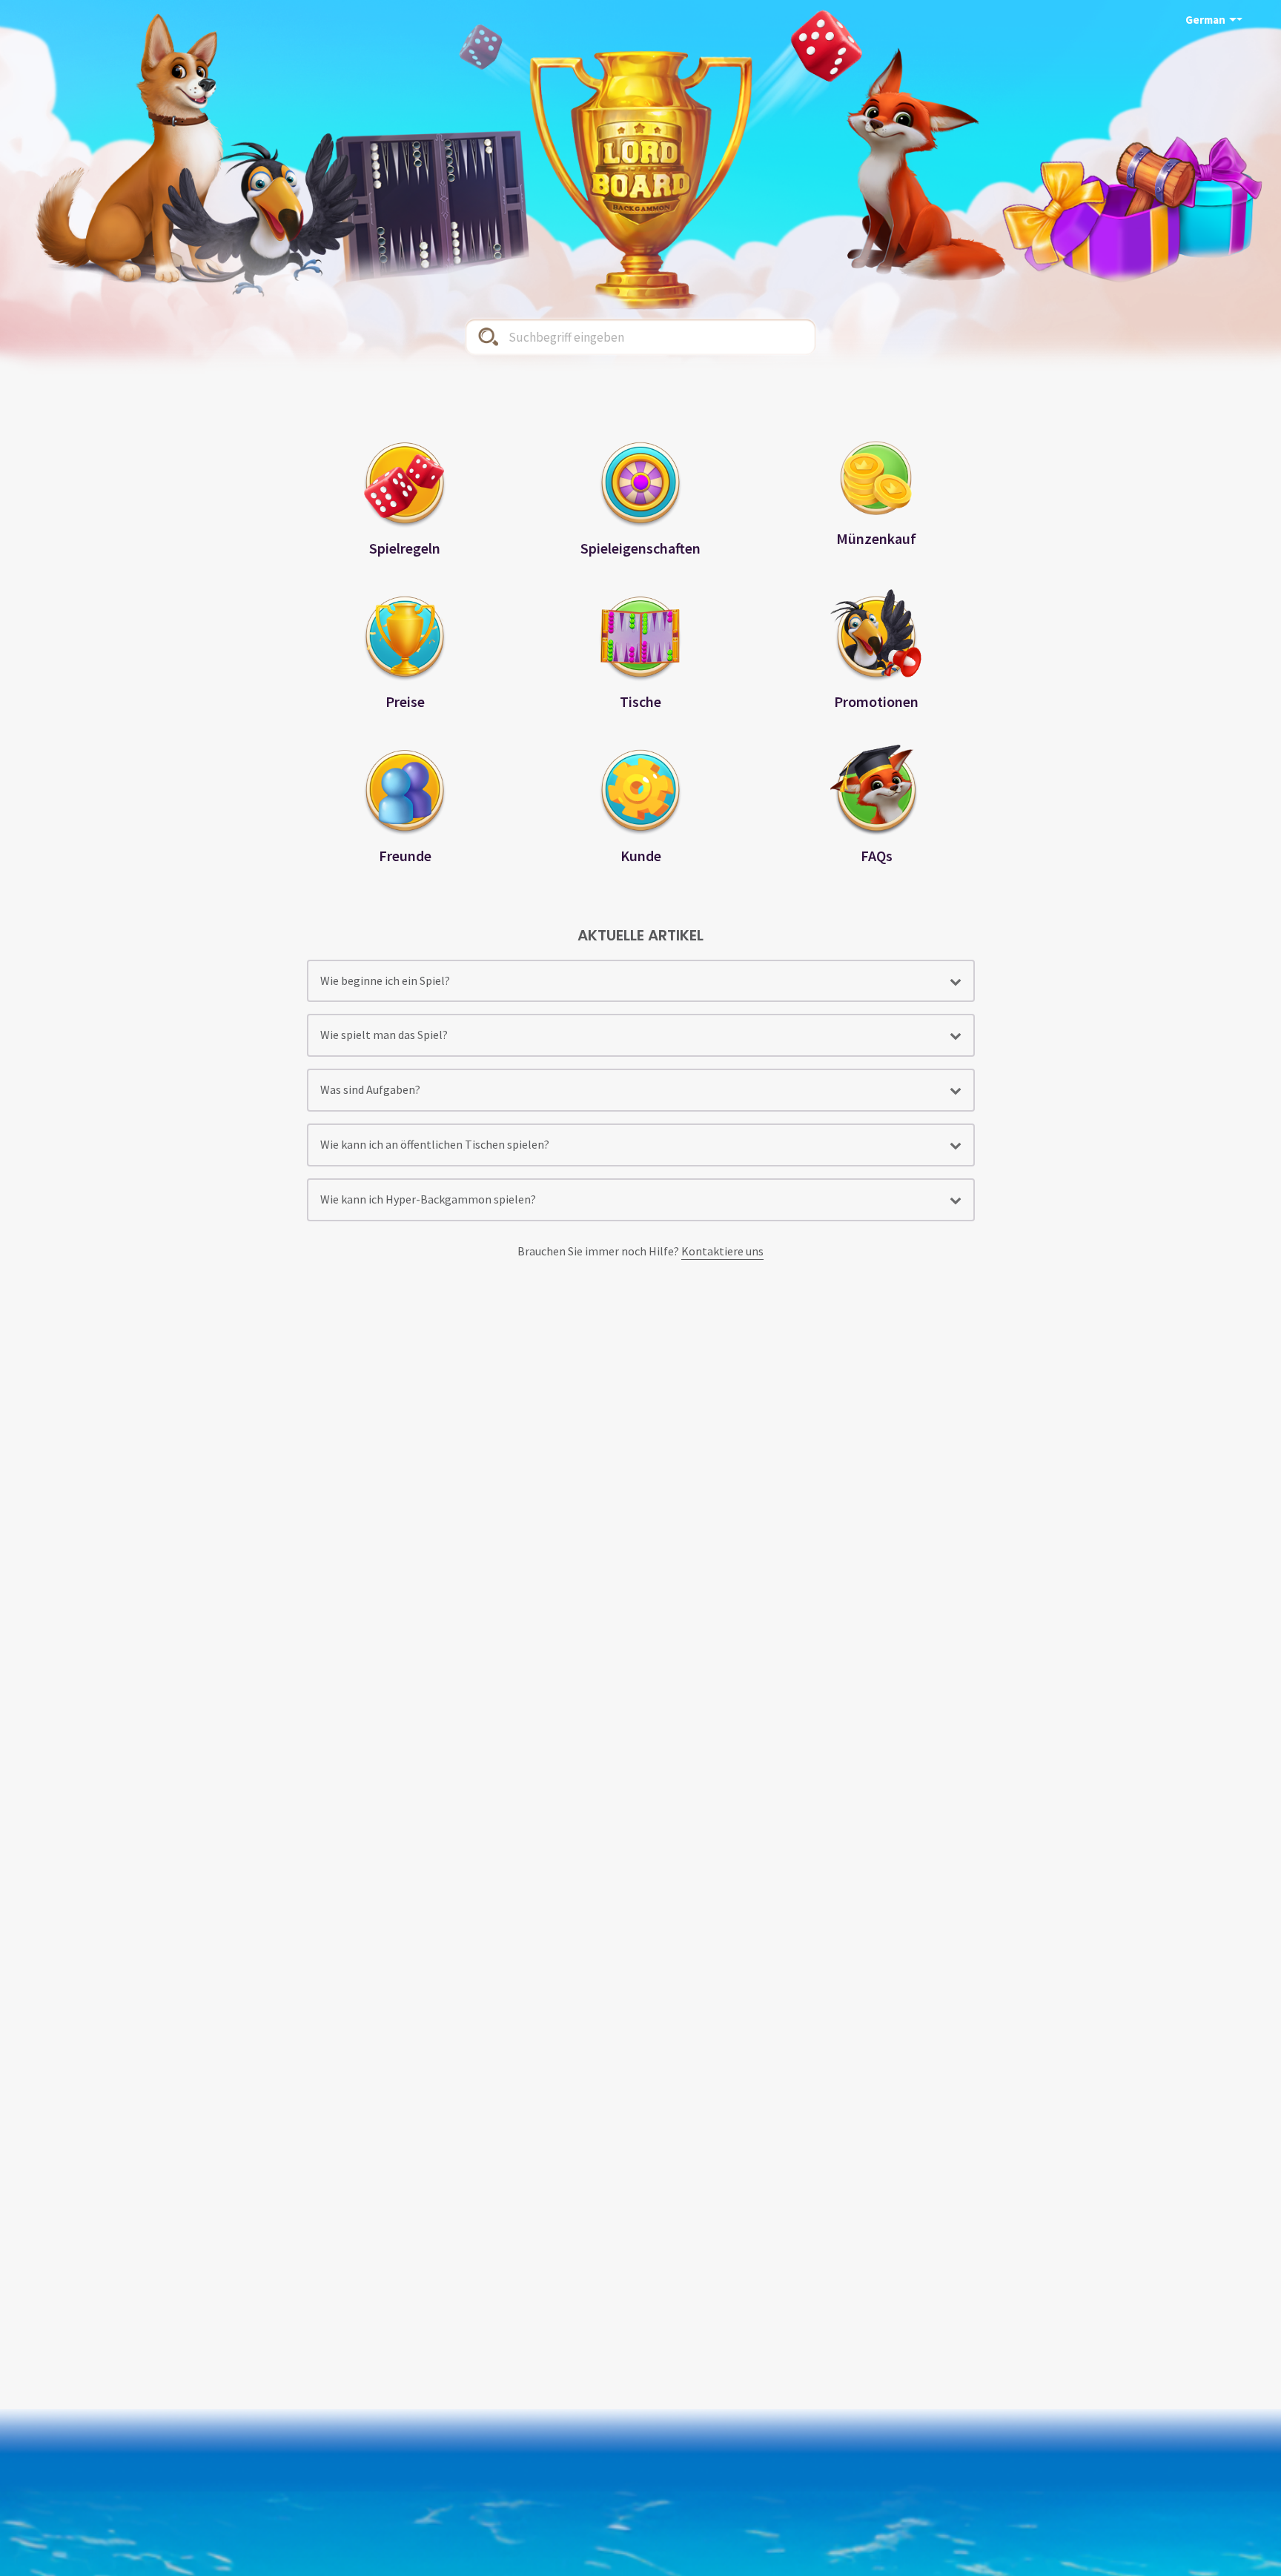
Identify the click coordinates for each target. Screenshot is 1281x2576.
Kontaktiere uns (722, 1251)
